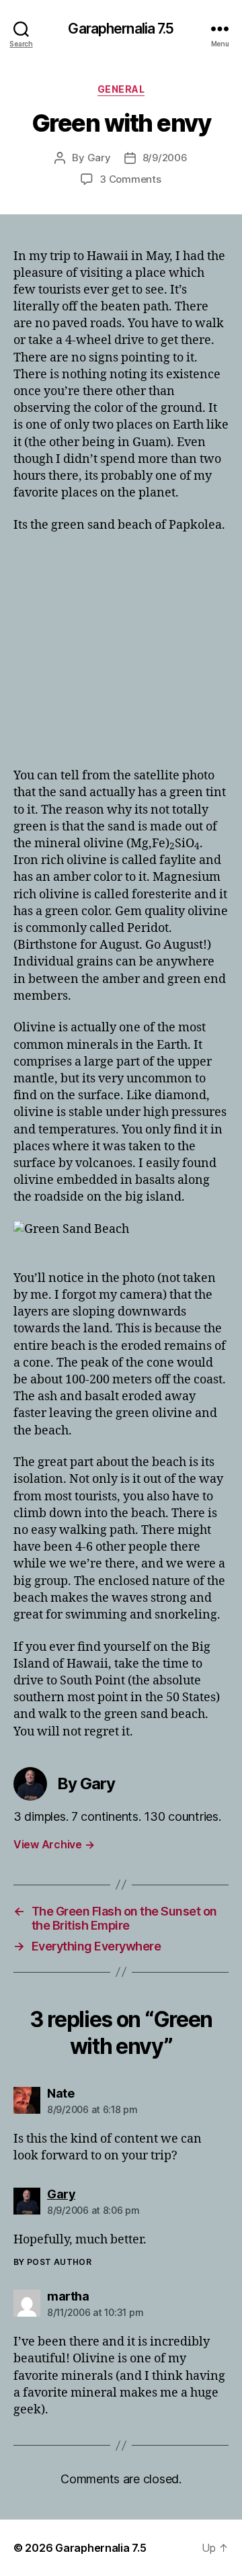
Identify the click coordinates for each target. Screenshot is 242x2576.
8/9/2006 (165, 158)
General (121, 89)
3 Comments (130, 179)
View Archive (54, 1844)
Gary (99, 158)
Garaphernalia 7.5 (121, 29)
